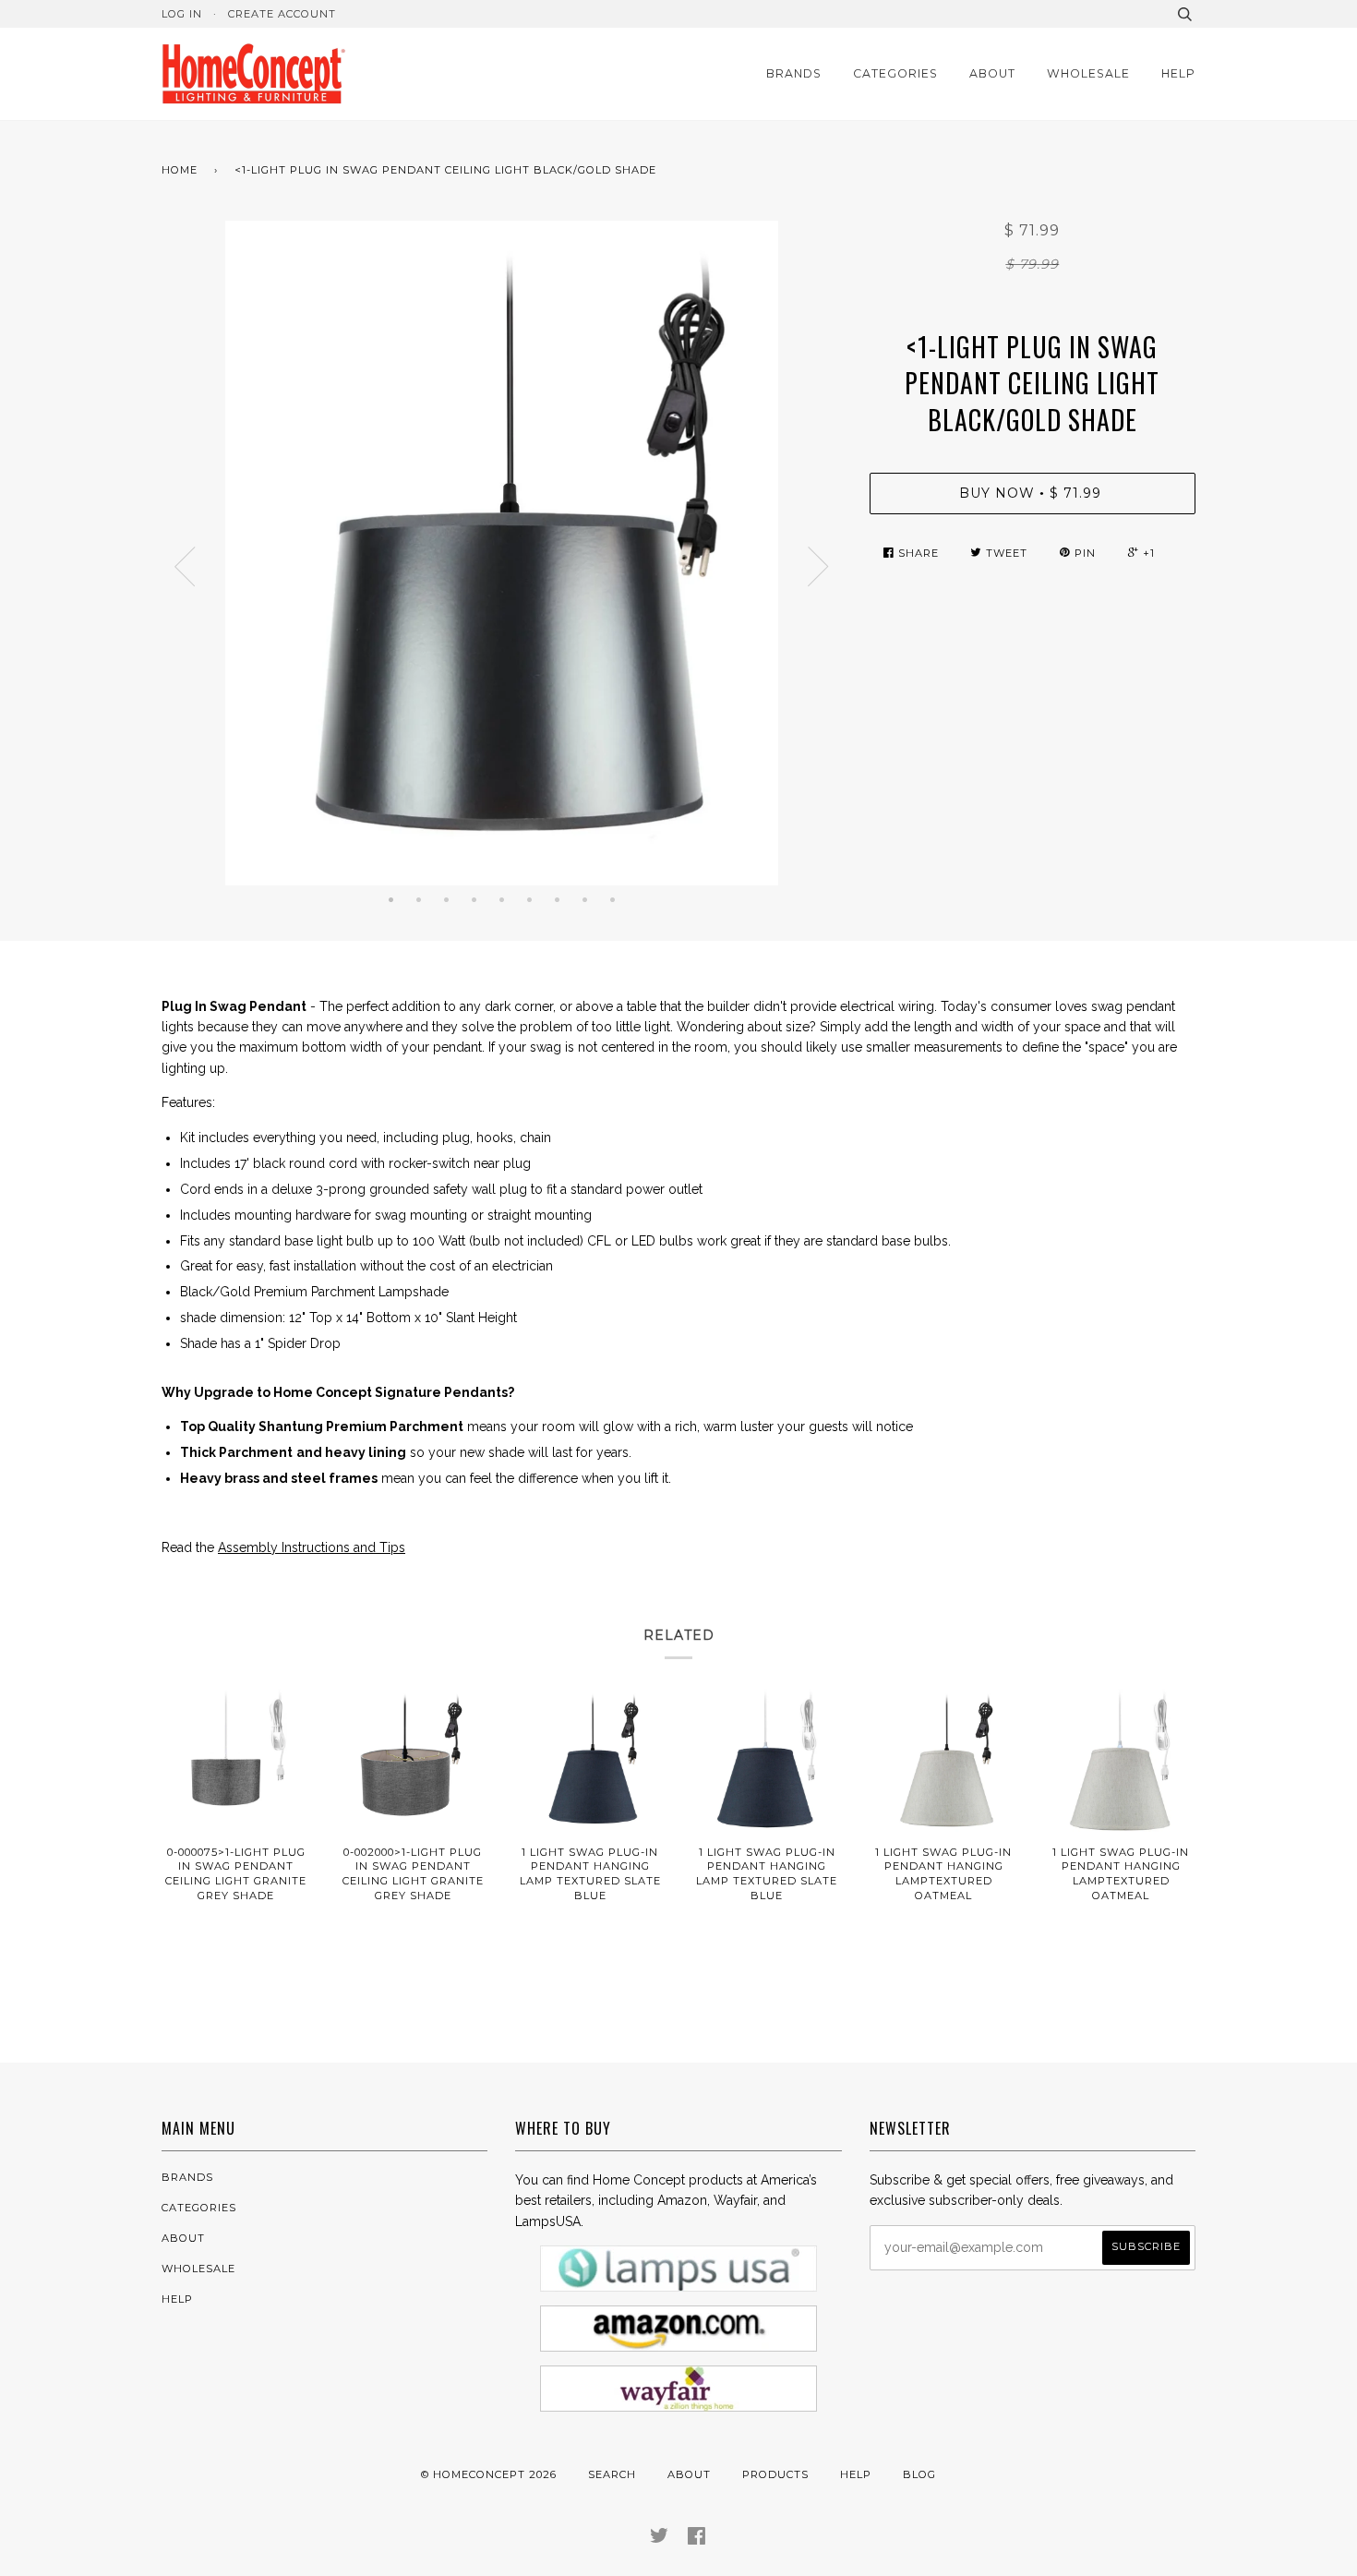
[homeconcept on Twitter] (660, 2539)
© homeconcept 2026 (489, 2474)
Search (612, 2474)
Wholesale (1088, 73)
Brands (794, 73)
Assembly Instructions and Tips (312, 1547)
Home (180, 170)
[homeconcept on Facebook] (697, 2539)
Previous (185, 567)
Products (775, 2474)
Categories (895, 73)
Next (819, 567)
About (992, 73)
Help (1178, 73)
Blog (919, 2474)
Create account (282, 14)
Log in (182, 14)
